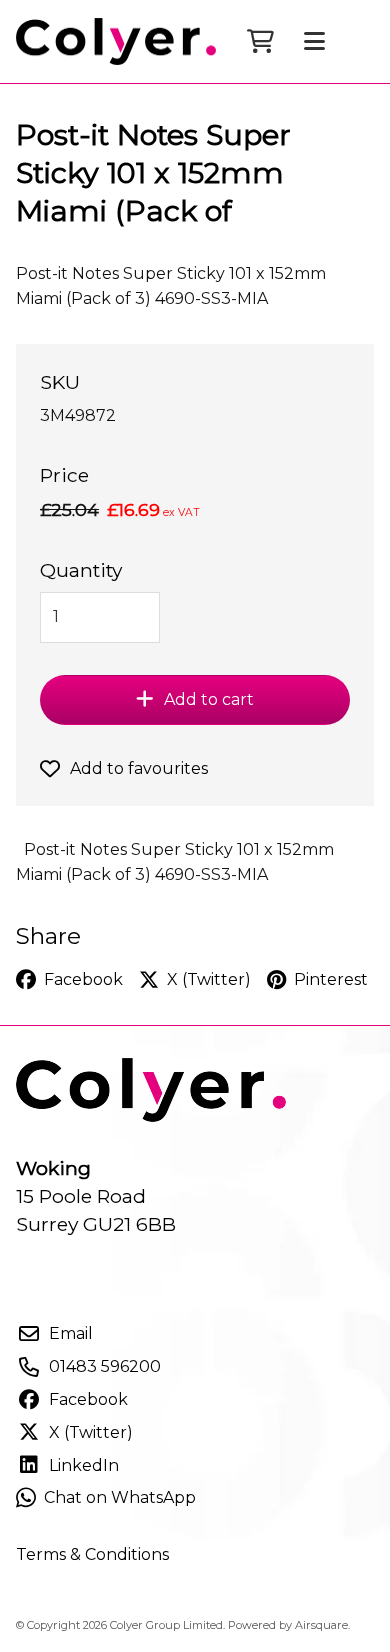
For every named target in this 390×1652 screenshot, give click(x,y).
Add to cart (209, 699)
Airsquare (321, 1625)
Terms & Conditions (92, 1554)
